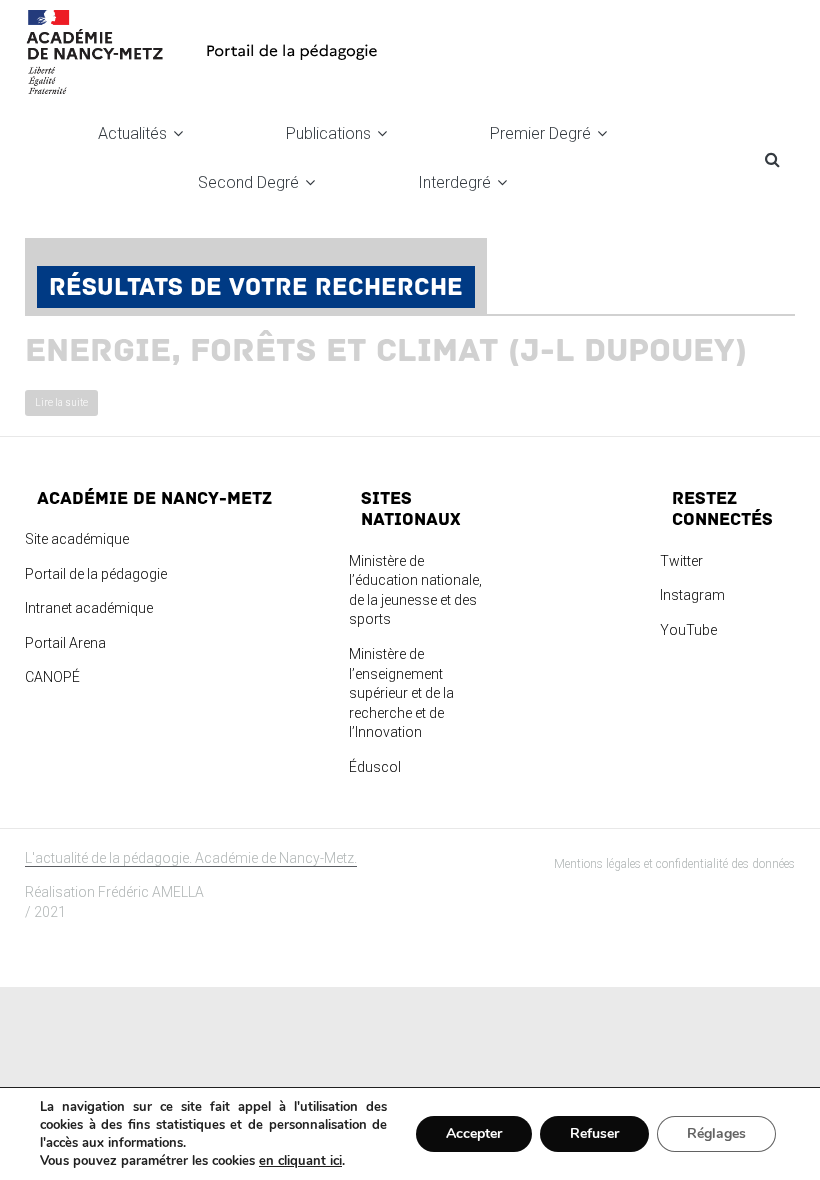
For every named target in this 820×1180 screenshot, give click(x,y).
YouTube (688, 630)
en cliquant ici (300, 1161)
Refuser (594, 1133)
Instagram (692, 595)
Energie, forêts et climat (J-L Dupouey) (386, 350)
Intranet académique (89, 608)
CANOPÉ (52, 677)
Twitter (681, 561)
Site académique (77, 539)
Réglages (716, 1133)
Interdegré (454, 182)
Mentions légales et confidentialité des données (674, 864)
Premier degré (540, 133)
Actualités (132, 133)
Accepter (474, 1133)
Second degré (248, 182)
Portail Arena (65, 643)
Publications (328, 133)
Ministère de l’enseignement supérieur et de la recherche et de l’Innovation (401, 693)
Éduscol (375, 767)
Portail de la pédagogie (96, 574)
